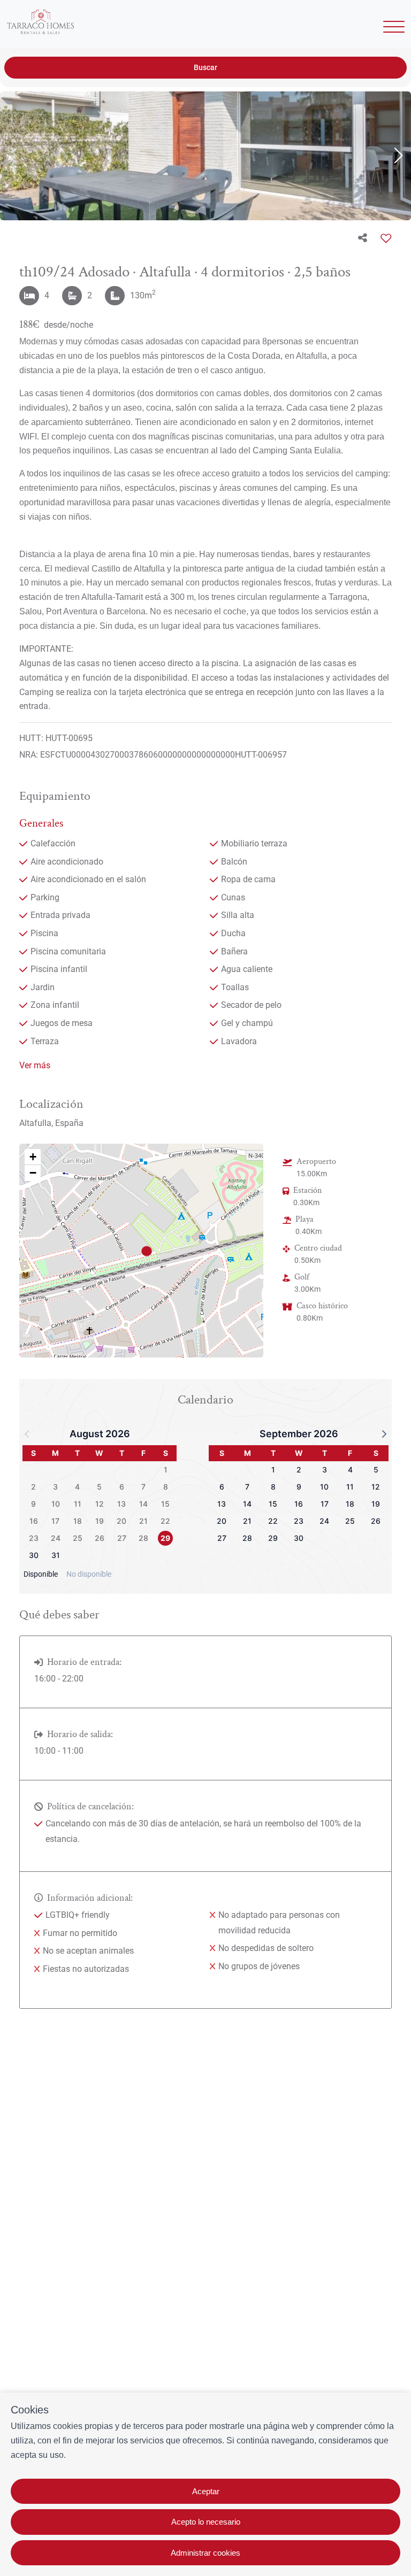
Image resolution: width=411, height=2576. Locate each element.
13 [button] (121, 1504)
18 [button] (78, 1521)
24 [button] (56, 1538)
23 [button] (34, 1538)
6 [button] (122, 1487)
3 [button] (55, 1487)
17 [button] (55, 1521)
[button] (146, 1251)
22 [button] (165, 1521)
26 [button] (100, 1538)
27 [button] (122, 1538)
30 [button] (34, 1555)
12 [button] (100, 1504)
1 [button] (166, 1470)
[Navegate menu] (392, 28)
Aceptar (206, 2491)
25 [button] (78, 1538)
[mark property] (147, 1251)
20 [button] (121, 1521)
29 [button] (165, 1538)
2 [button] (33, 1487)
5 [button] (99, 1487)
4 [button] (77, 1487)
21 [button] (143, 1521)
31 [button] (56, 1555)
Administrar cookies (205, 2553)
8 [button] (166, 1487)
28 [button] (143, 1538)
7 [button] (143, 1487)
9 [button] (33, 1504)
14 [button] (143, 1504)
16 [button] (34, 1521)
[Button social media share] (363, 238)
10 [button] (56, 1504)
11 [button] (78, 1504)
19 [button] (100, 1521)
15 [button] (165, 1504)
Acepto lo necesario (206, 2522)
